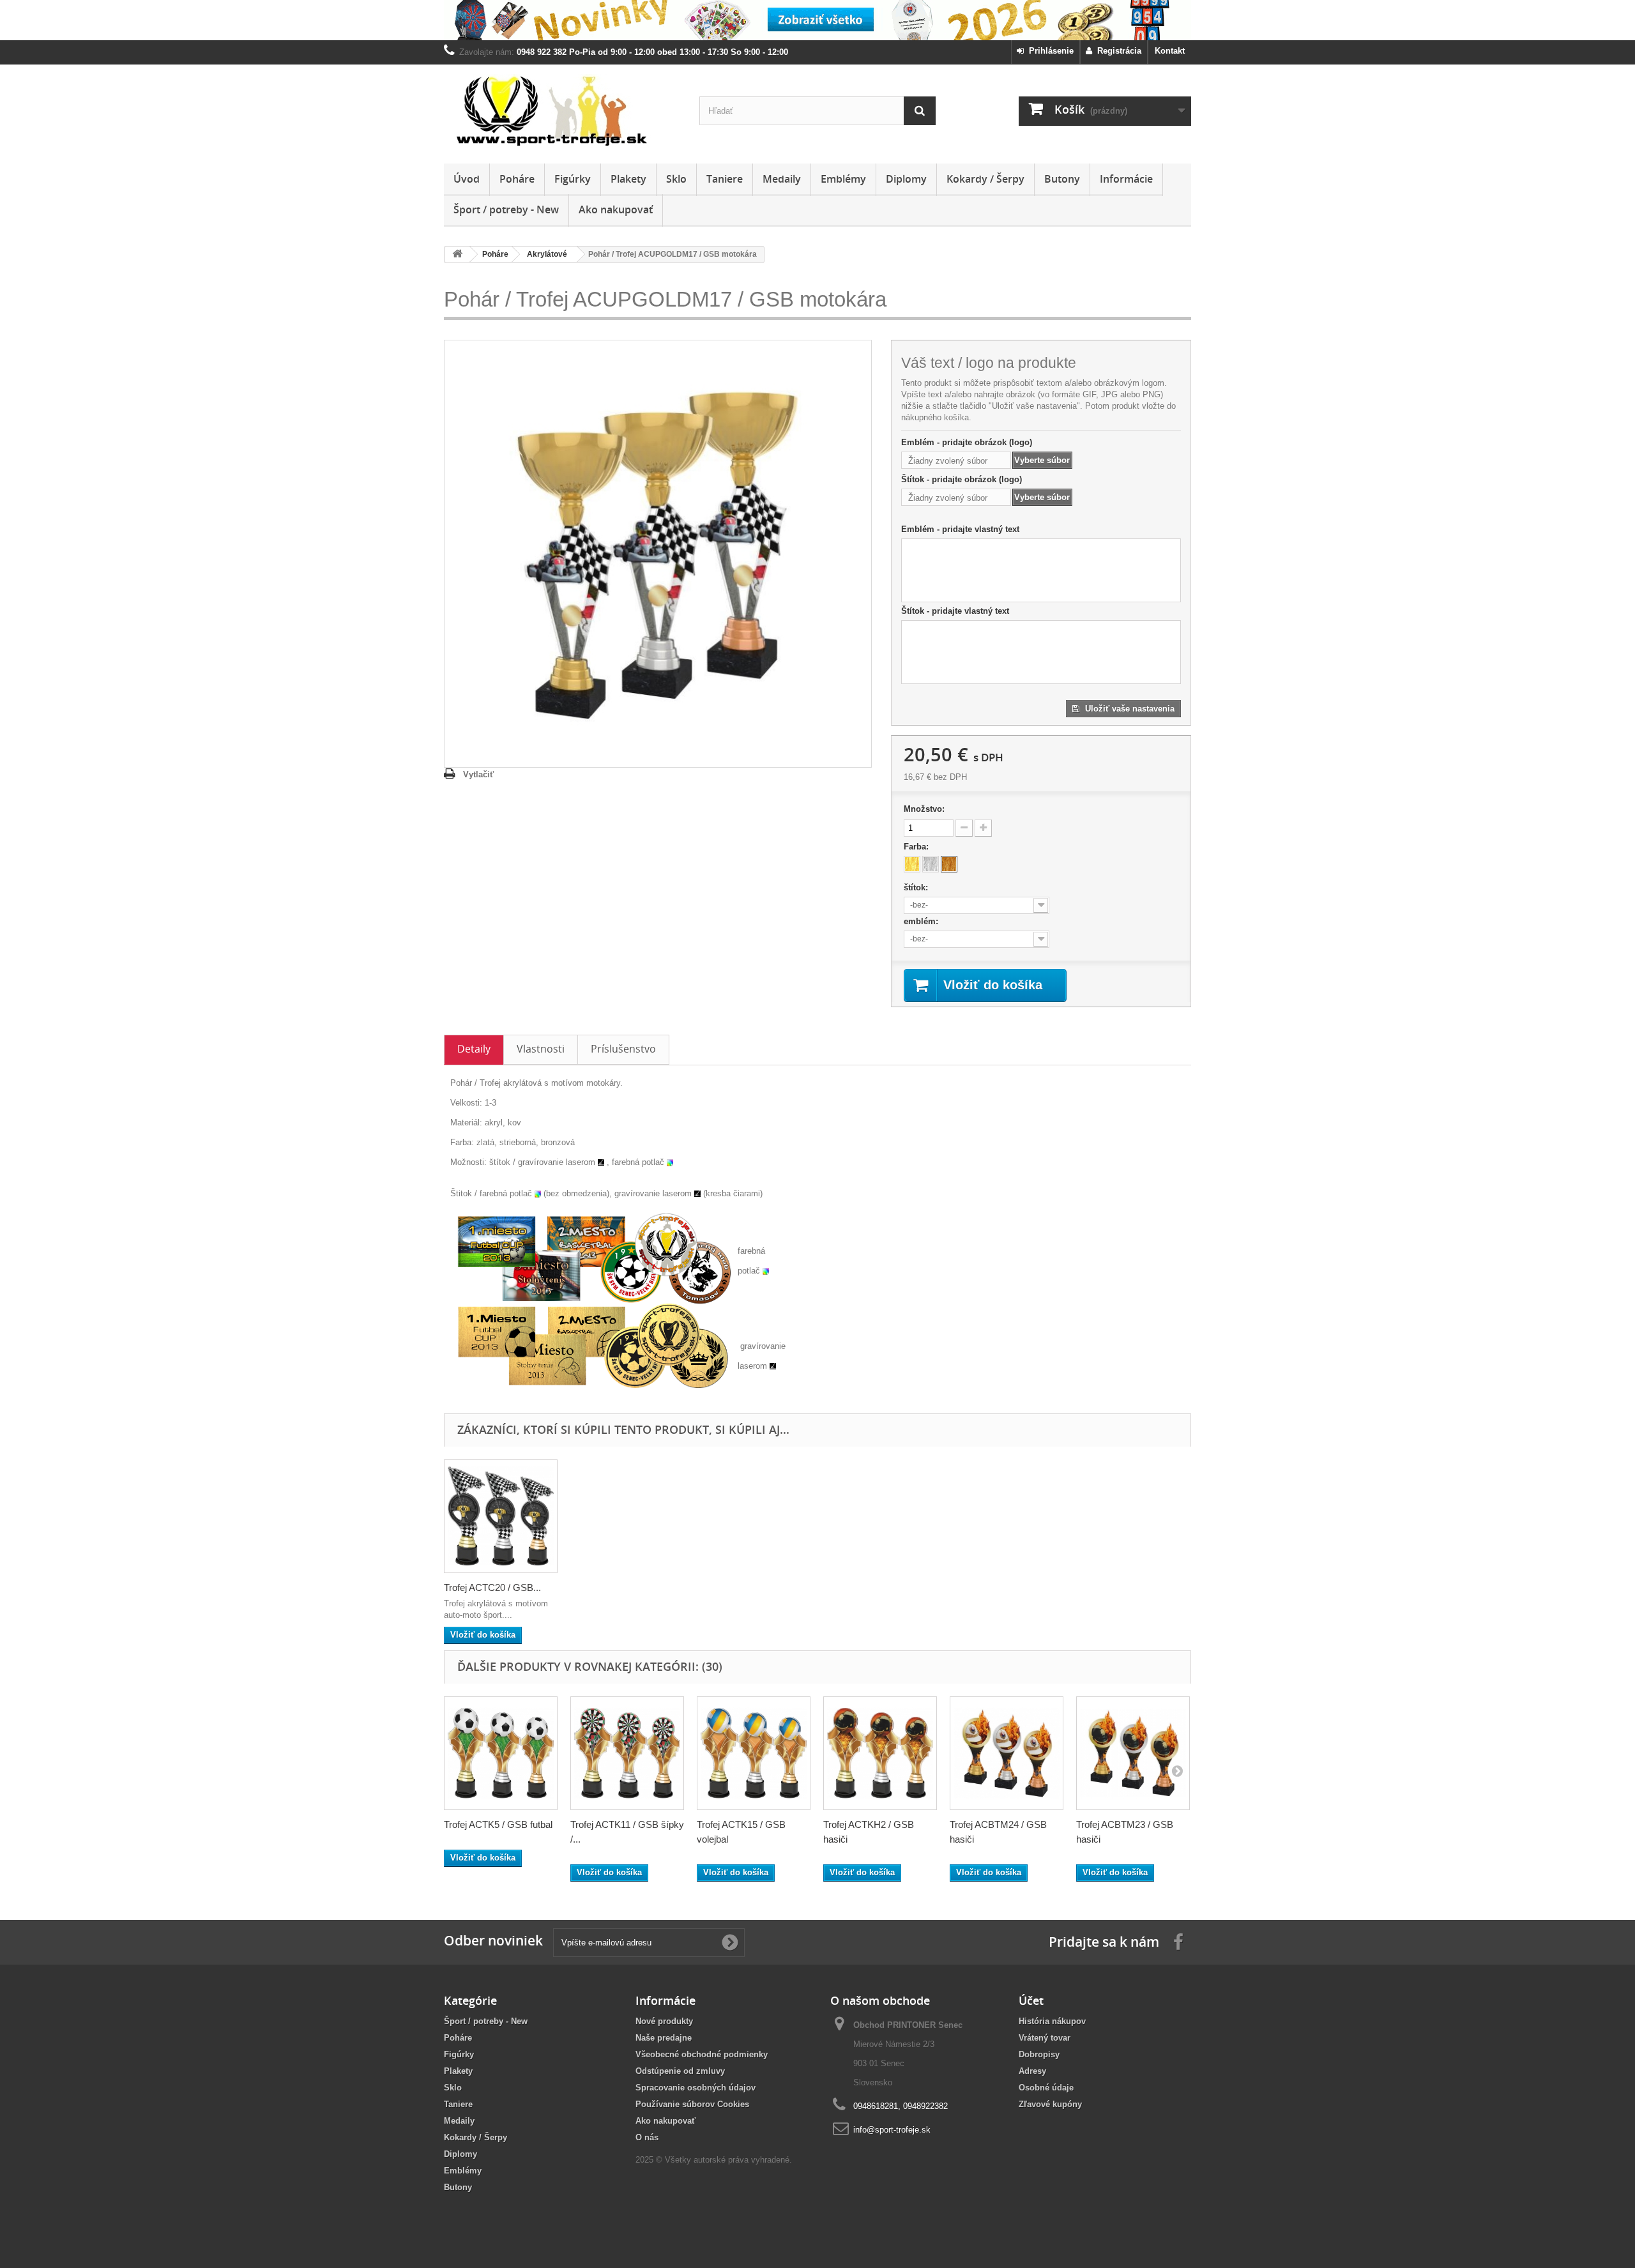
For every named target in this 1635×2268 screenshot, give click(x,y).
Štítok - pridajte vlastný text (955, 611)
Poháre (517, 179)
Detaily (474, 1049)
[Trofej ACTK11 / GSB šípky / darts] (627, 1753)
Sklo (676, 179)
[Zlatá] (912, 864)
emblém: (922, 921)
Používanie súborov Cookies (692, 2104)
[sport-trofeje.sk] (562, 111)
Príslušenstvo (623, 1049)
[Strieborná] (931, 864)
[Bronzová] (949, 864)
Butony (1062, 179)
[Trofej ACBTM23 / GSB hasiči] (1133, 1753)
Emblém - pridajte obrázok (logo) (967, 442)
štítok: (917, 887)
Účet (1031, 2000)
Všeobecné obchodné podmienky (702, 2054)
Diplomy (906, 179)
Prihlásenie (1049, 51)
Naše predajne (664, 2038)
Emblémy (843, 179)
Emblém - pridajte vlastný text (960, 529)
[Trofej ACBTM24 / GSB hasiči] (1007, 1753)
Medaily (782, 179)
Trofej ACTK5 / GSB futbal (498, 1824)
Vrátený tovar (1045, 2038)
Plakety (628, 179)
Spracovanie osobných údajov (696, 2088)
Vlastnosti (541, 1049)
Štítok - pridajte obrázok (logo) (962, 479)
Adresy (1032, 2071)
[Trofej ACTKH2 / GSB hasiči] (880, 1753)
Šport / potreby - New (506, 209)
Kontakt (1170, 51)
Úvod (467, 179)
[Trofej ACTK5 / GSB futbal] (501, 1753)
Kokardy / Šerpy (985, 179)
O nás (647, 2137)
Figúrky (573, 179)
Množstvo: (924, 809)
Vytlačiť (478, 774)
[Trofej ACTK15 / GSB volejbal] (754, 1753)
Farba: (917, 847)
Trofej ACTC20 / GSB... (492, 1587)
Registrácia (1117, 51)
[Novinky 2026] (817, 20)
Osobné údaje (1046, 2088)
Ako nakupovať (616, 209)
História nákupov (1052, 2021)
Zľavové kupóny (1050, 2104)
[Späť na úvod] (457, 255)
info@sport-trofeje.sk (892, 2130)
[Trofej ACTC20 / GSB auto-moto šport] (501, 1516)
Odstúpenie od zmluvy (680, 2071)
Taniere (725, 179)
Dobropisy (1039, 2054)
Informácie (1126, 179)
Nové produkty (664, 2021)
